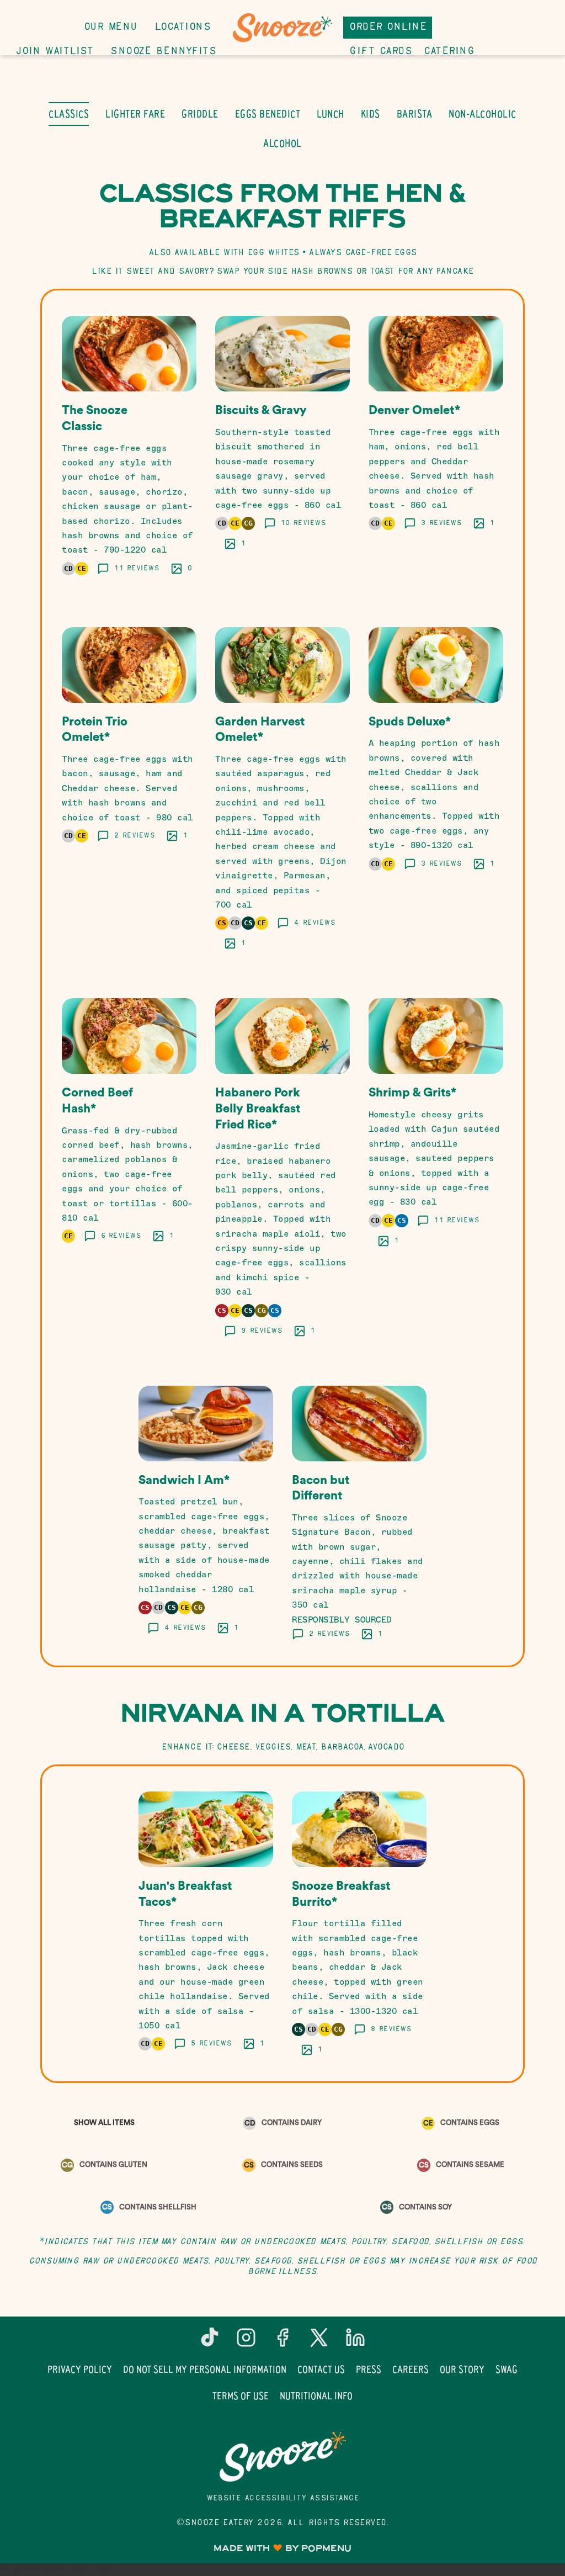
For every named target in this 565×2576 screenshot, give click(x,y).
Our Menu (110, 27)
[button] (129, 448)
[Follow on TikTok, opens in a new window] (210, 2342)
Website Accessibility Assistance (283, 2498)
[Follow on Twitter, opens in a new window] (319, 2342)
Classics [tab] (69, 114)
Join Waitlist (55, 52)
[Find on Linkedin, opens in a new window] (355, 2342)
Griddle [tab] (200, 114)
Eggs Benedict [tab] (268, 114)
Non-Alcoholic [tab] (483, 114)
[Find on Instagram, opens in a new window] (246, 2342)
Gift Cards (380, 52)
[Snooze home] (282, 28)
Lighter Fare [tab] (135, 114)
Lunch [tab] (331, 114)
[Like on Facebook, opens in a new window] (282, 2342)
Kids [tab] (371, 114)
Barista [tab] (415, 114)
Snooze (282, 2457)
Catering (449, 52)
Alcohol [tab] (282, 143)
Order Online (388, 27)
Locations (183, 27)
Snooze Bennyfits (163, 52)
